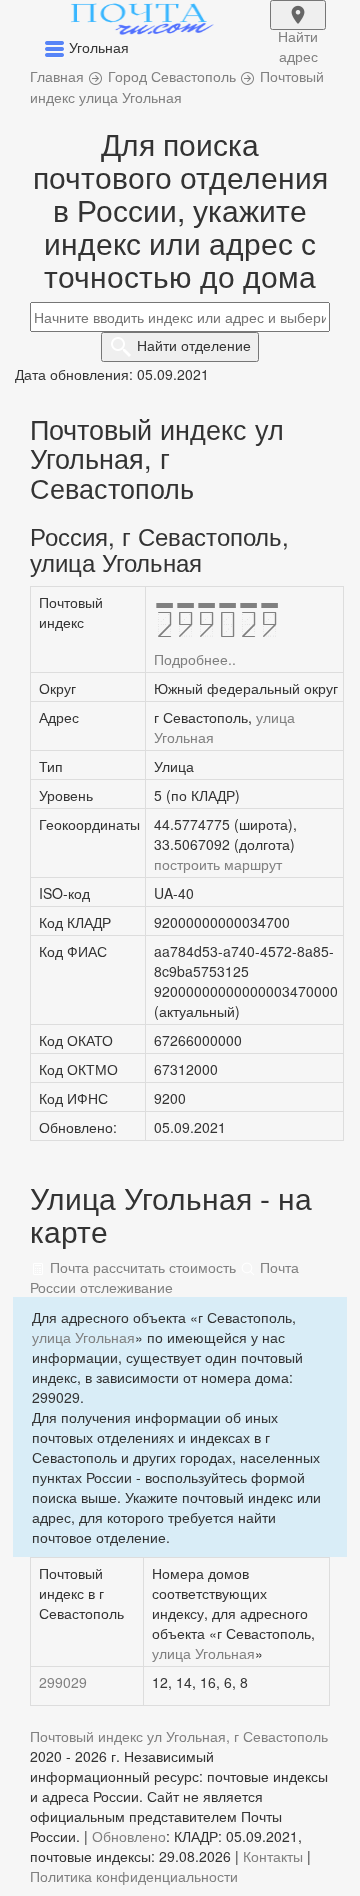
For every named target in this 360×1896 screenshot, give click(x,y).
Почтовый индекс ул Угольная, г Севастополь (179, 1736)
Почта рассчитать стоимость (141, 1267)
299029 (63, 1682)
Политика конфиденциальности (134, 1876)
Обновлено (129, 1836)
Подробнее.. (195, 659)
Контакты (273, 1856)
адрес (298, 28)
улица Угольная (83, 1337)
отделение (194, 345)
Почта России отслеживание (164, 1277)
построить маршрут (218, 864)
